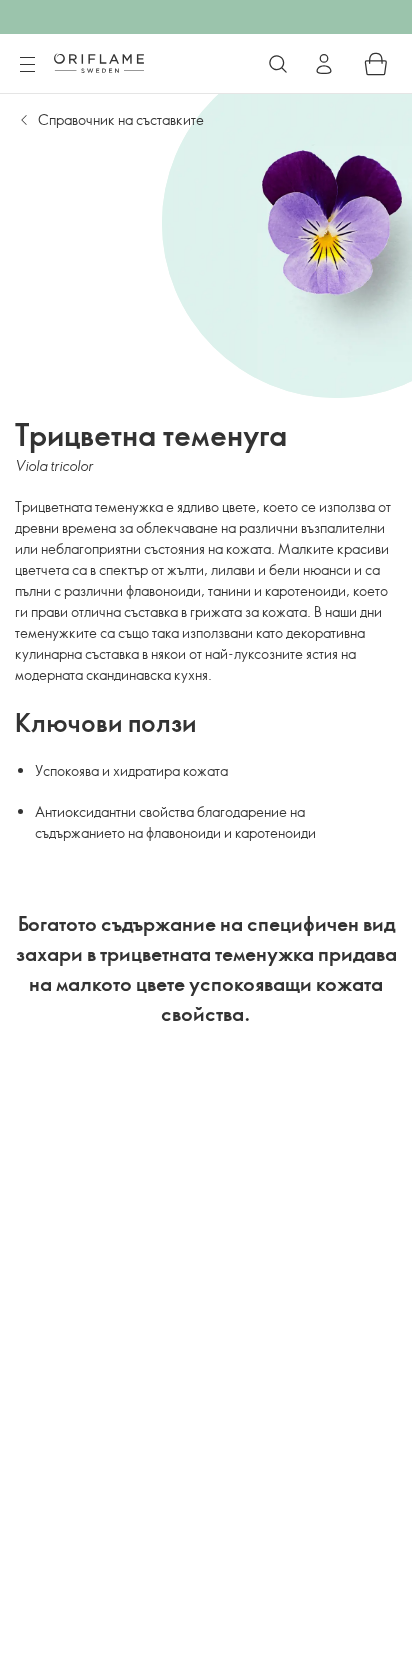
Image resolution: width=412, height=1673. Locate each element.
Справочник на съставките (121, 119)
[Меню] (27, 65)
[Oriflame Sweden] (99, 63)
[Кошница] (376, 64)
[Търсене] (278, 64)
